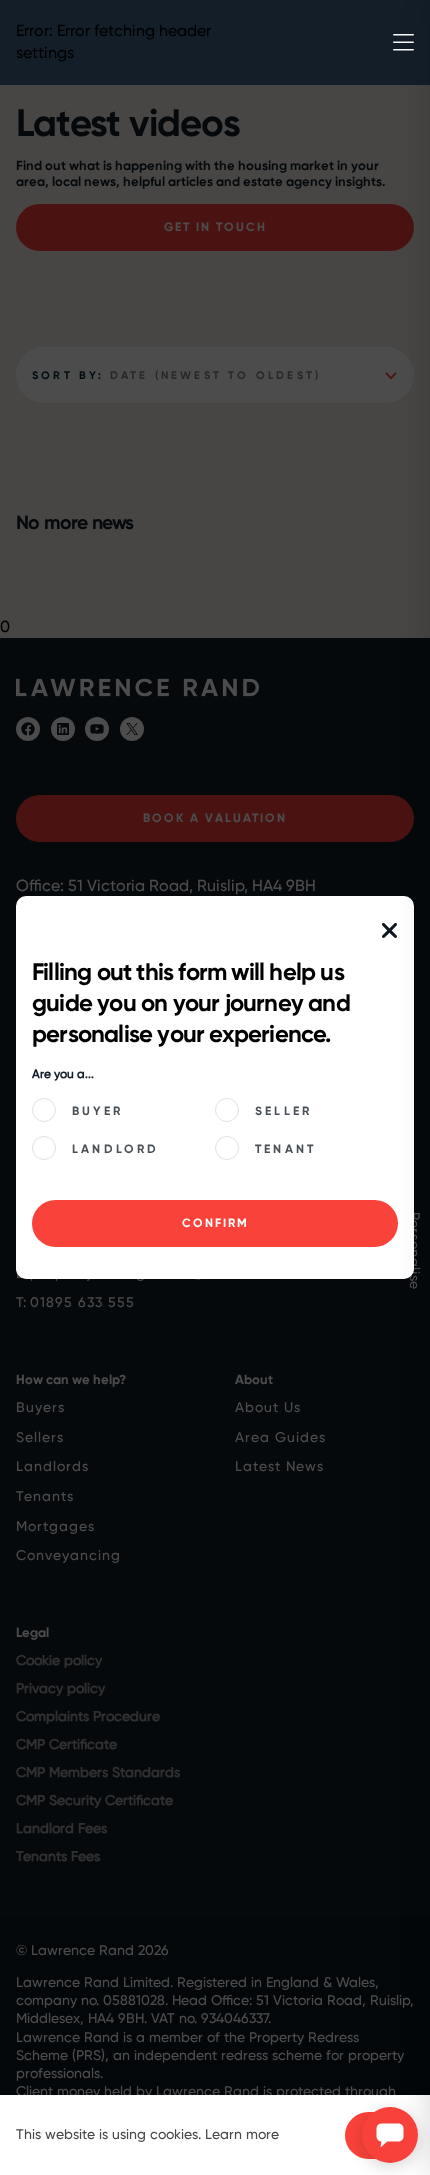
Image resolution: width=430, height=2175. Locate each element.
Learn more (242, 2134)
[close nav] (389, 931)
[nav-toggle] (403, 42)
